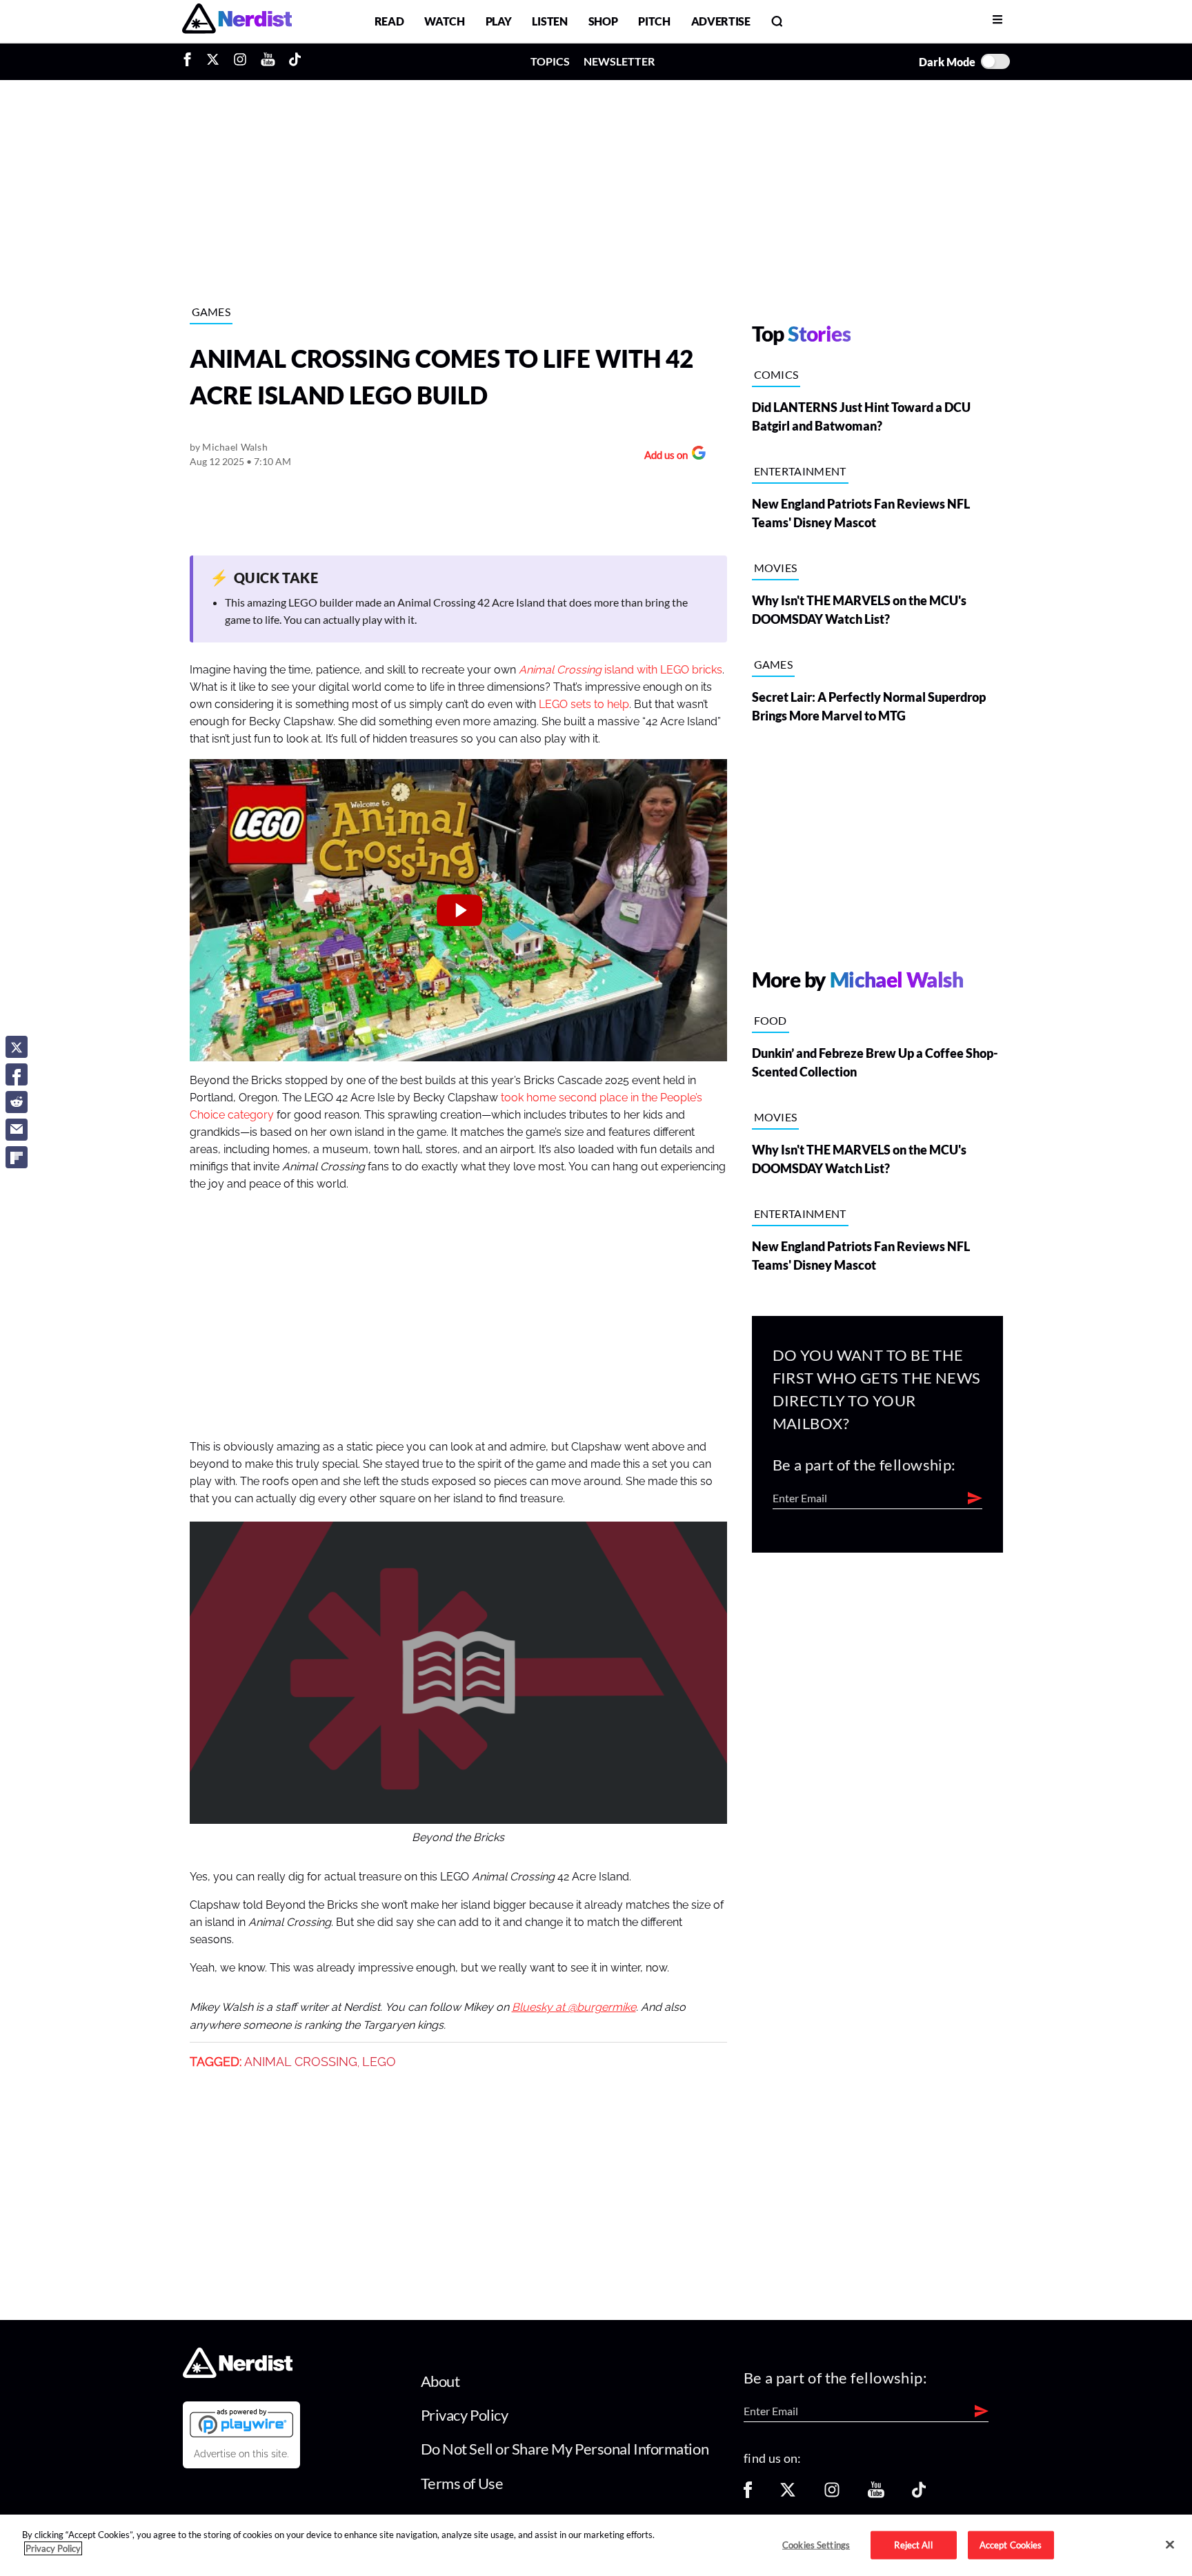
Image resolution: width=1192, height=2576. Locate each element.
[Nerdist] (237, 21)
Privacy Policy (465, 2415)
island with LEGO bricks (620, 670)
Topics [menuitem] (550, 61)
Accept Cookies (1011, 2544)
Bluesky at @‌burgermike (574, 2007)
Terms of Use (462, 2483)
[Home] (238, 2373)
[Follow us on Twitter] (788, 2494)
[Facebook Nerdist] (191, 61)
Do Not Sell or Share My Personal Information (565, 2449)
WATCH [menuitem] (444, 21)
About (440, 2381)
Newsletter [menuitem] (619, 61)
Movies (776, 568)
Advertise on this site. (241, 2454)
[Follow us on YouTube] (876, 2494)
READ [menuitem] (389, 21)
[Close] (1170, 2544)
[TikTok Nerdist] (295, 61)
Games (211, 312)
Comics (776, 374)
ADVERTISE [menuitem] (721, 21)
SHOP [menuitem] (603, 21)
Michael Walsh (235, 447)
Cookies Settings (816, 2544)
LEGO (379, 2062)
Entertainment (800, 471)
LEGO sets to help (584, 705)
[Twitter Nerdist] (213, 61)
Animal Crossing (301, 2062)
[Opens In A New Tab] (241, 2423)
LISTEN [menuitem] (549, 21)
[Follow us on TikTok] (919, 2494)
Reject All (913, 2544)
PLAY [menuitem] (499, 21)
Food (771, 1020)
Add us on (663, 456)
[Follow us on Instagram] (832, 2494)
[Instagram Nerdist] (240, 61)
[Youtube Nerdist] (268, 61)
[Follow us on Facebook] (748, 2494)
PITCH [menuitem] (654, 21)
